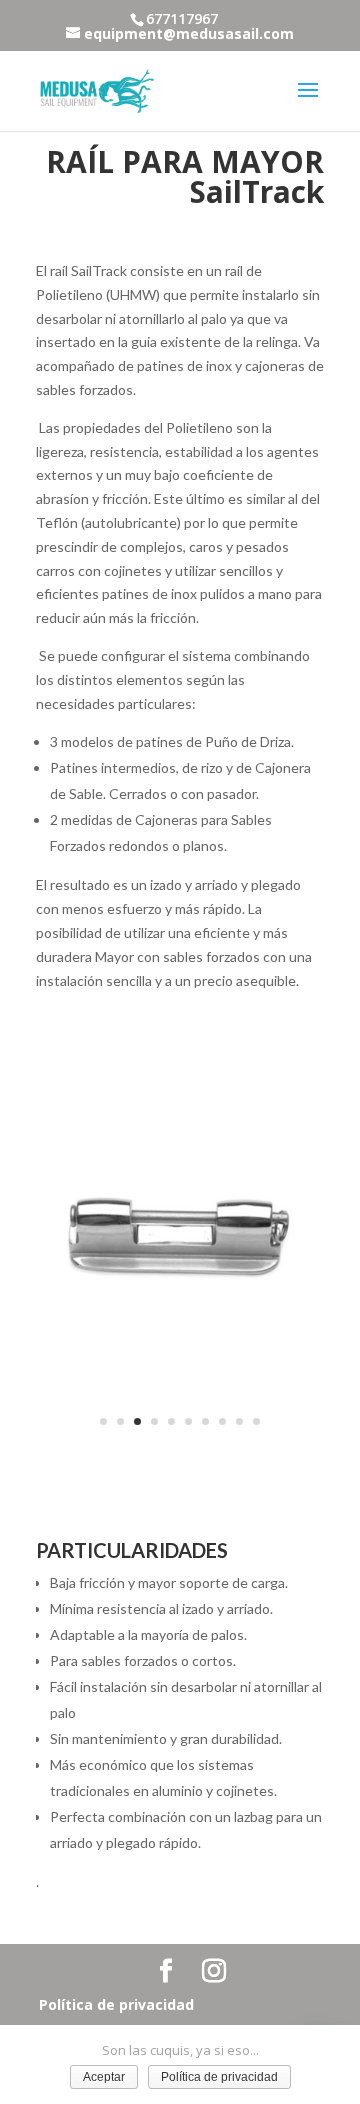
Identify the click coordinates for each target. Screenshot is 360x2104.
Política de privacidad (116, 2004)
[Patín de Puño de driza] (180, 1448)
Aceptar (104, 2077)
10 (256, 1421)
